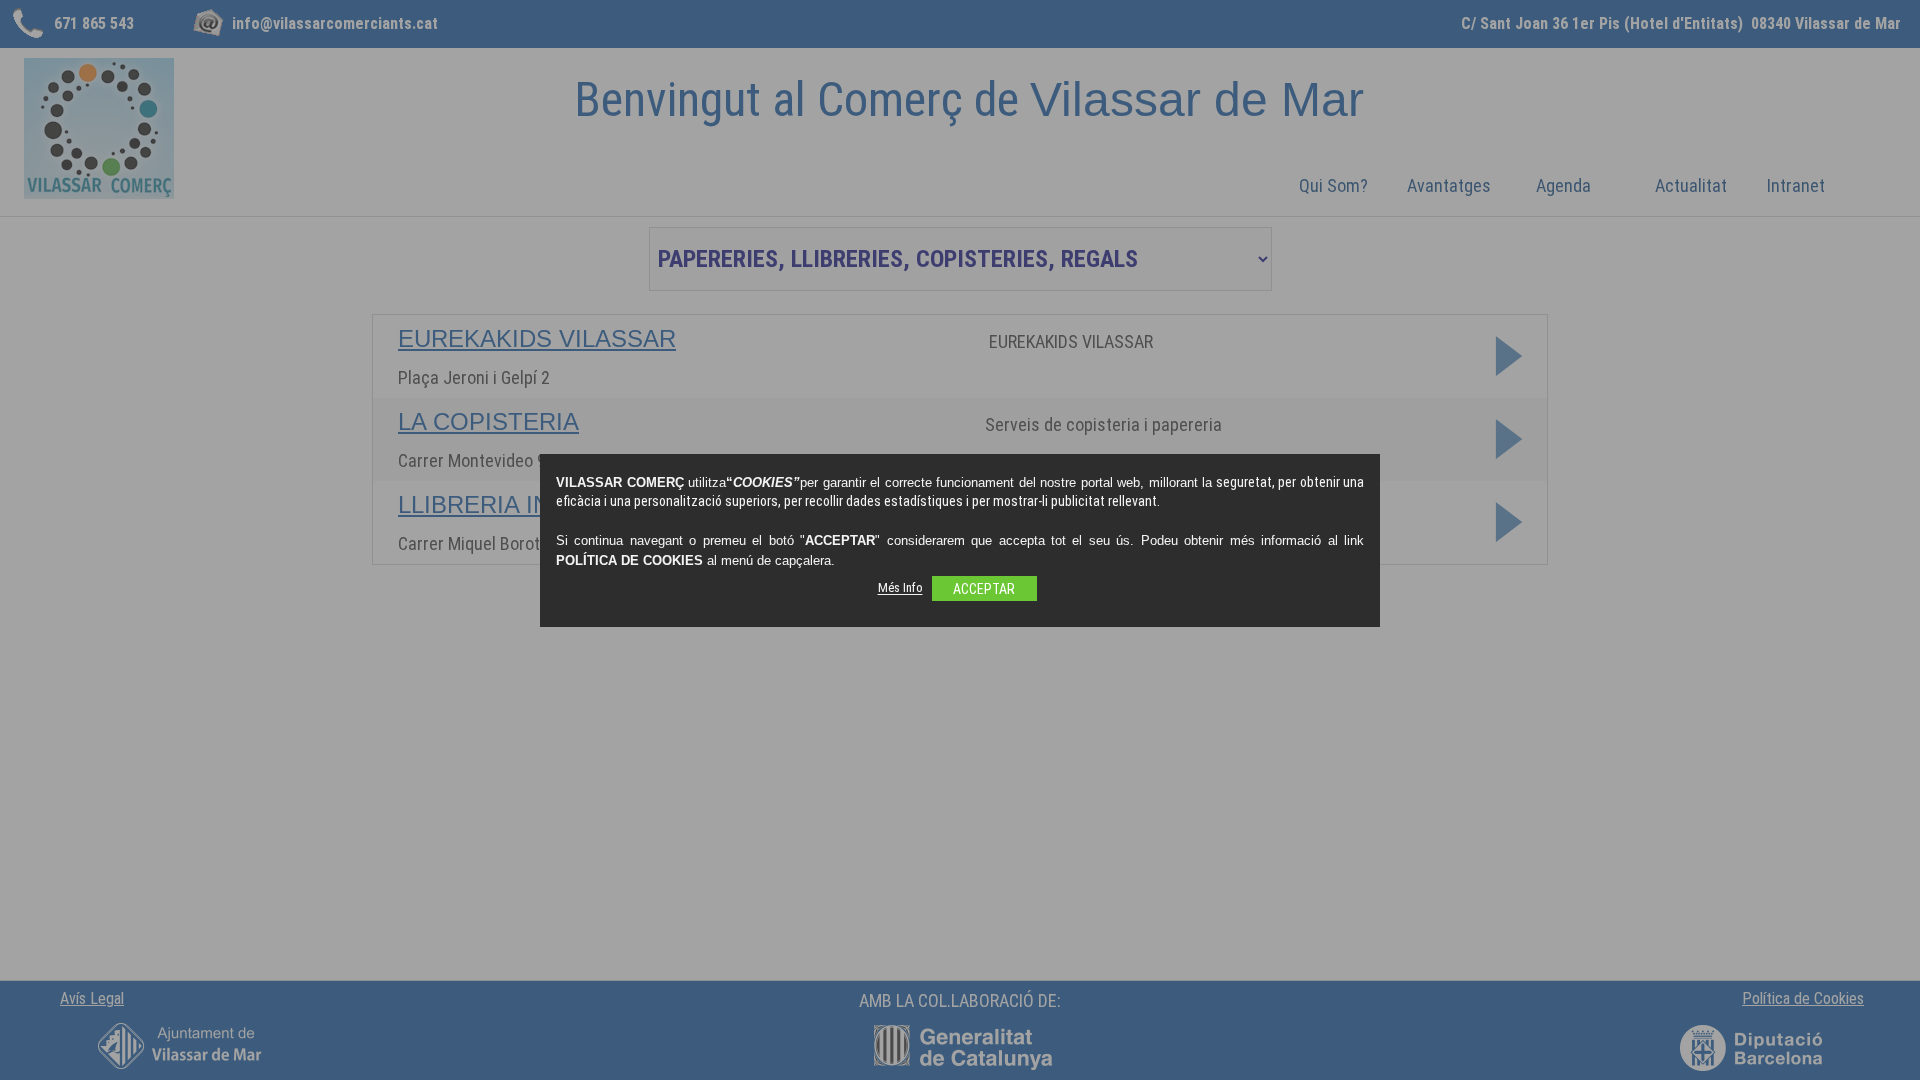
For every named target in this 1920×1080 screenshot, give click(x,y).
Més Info (900, 588)
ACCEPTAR (984, 589)
